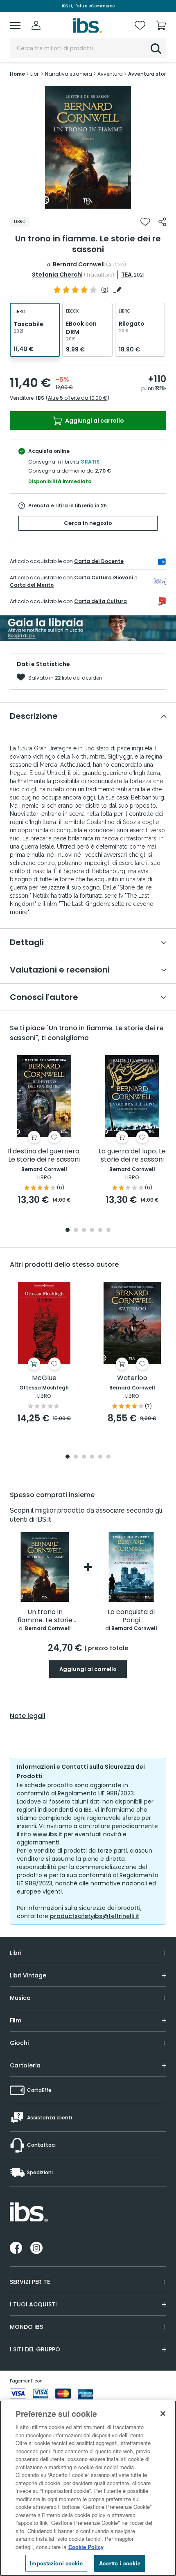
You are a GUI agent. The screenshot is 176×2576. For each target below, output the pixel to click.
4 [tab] (92, 1231)
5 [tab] (100, 1231)
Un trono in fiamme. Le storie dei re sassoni (45, 1616)
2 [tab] (76, 1231)
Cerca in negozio (88, 523)
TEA (126, 275)
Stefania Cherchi (57, 275)
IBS (40, 398)
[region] (88, 2488)
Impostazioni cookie (56, 2563)
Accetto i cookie (120, 2563)
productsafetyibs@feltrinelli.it (95, 1916)
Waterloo (132, 1378)
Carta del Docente (99, 561)
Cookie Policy (86, 2547)
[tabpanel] (88, 147)
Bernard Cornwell (79, 264)
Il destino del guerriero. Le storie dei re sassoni (44, 1156)
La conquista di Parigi (131, 1616)
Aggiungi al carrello (94, 421)
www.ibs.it (47, 1834)
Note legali (28, 1716)
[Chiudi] (163, 2414)
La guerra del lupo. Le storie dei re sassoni (132, 1156)
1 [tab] (88, 203)
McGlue (44, 1378)
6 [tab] (108, 1231)
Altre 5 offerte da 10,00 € (78, 398)
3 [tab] (84, 1231)
